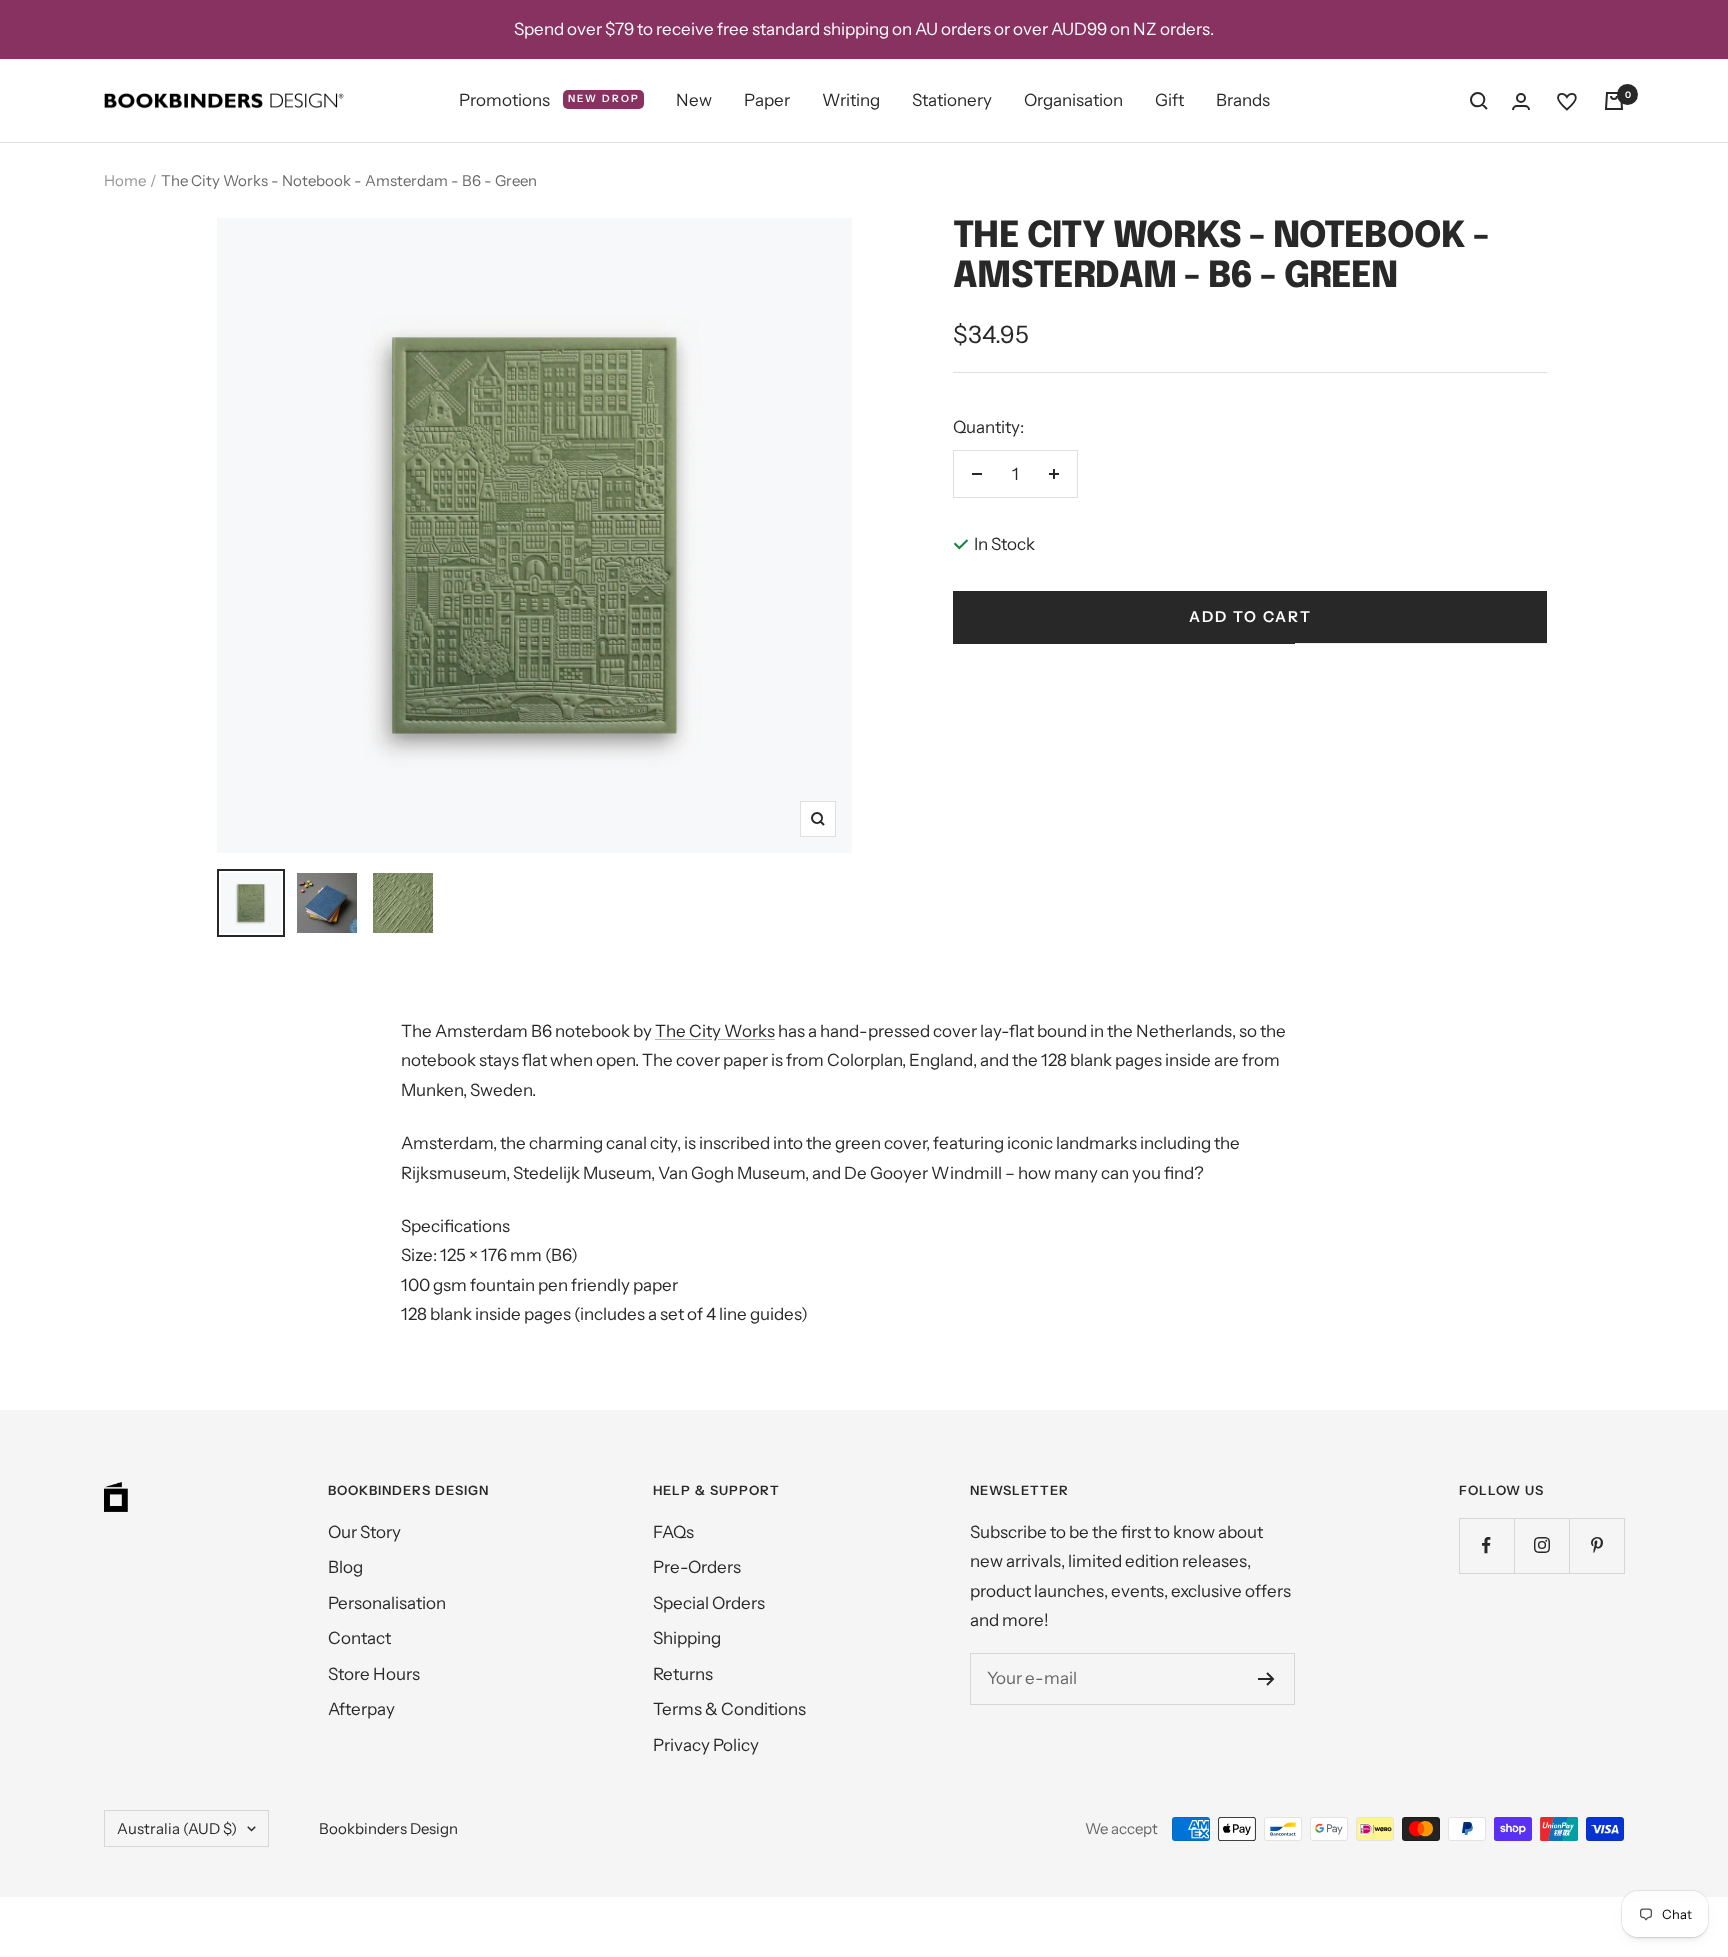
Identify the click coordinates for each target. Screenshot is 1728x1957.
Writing (851, 100)
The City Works (715, 1031)
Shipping (687, 1638)
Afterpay (361, 1709)
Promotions (549, 100)
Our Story (364, 1532)
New (694, 100)
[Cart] (1614, 101)
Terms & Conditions (729, 1709)
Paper (767, 100)
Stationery (952, 100)
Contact (359, 1638)
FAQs (673, 1532)
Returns (683, 1674)
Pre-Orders (697, 1567)
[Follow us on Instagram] (1541, 1545)
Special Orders (709, 1603)
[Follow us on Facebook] (1486, 1545)
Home (125, 180)
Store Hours (374, 1674)
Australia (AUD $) (177, 1828)
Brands (1243, 100)
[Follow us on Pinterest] (1596, 1545)
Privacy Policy (706, 1745)
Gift (1169, 100)
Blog (345, 1567)
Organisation (1073, 100)
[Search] (1479, 101)
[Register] (1266, 1679)
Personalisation (387, 1603)
